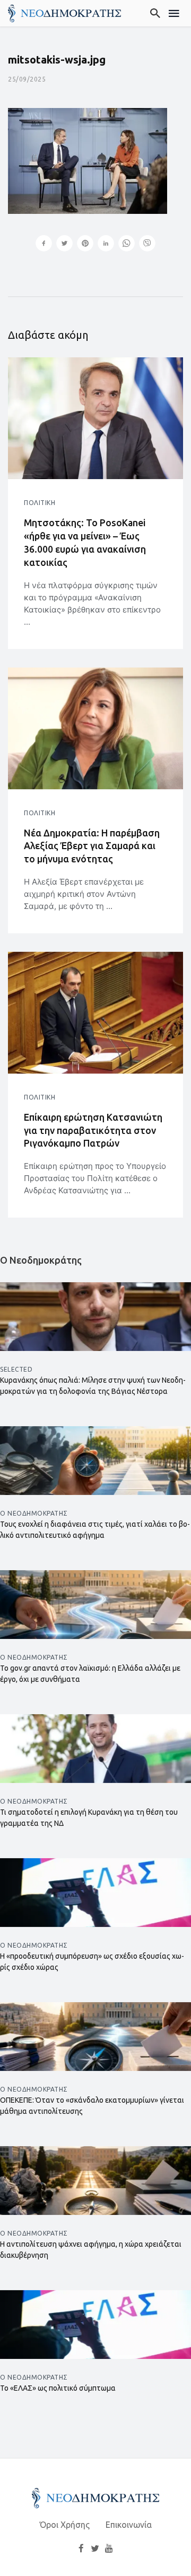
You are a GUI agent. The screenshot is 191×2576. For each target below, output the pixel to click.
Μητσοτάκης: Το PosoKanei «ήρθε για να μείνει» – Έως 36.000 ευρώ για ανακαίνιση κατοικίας (85, 542)
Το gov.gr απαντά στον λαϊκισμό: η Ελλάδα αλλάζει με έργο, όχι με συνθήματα (90, 1674)
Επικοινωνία (129, 2525)
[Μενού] (174, 13)
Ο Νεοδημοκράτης (34, 1513)
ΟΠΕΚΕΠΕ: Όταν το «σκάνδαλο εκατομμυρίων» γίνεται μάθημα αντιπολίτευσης (92, 2106)
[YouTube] (109, 2548)
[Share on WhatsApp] (127, 245)
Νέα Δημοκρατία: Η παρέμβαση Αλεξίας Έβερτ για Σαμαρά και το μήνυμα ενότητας (92, 846)
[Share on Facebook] (44, 245)
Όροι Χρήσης (65, 2525)
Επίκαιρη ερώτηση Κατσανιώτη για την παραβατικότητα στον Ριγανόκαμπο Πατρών (93, 1130)
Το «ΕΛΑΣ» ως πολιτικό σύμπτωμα (58, 2388)
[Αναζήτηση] (156, 13)
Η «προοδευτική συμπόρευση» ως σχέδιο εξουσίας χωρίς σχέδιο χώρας (92, 1962)
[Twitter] (95, 2548)
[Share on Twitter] (64, 245)
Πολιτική (40, 503)
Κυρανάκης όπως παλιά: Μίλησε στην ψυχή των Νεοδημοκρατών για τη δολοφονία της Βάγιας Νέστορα (93, 1386)
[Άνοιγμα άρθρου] (95, 418)
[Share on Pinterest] (85, 245)
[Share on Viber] (147, 245)
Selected (16, 1369)
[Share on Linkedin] (106, 245)
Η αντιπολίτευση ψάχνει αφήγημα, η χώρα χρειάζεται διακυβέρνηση (91, 2250)
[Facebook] (81, 2548)
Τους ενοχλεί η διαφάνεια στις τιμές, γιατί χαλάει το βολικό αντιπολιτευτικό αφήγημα (95, 1530)
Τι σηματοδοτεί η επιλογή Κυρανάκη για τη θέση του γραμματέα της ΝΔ (89, 1818)
